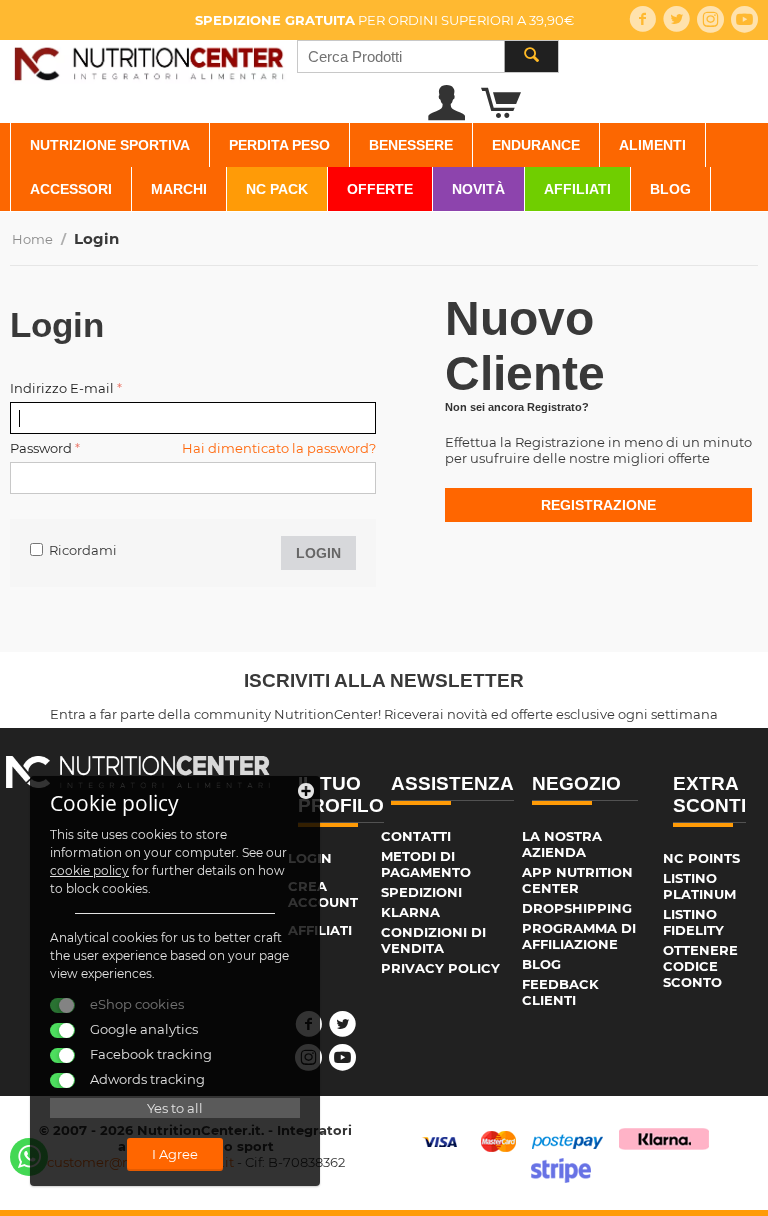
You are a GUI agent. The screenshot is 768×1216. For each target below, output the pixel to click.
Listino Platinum (699, 886)
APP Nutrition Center (577, 880)
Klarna (410, 912)
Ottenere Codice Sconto (700, 966)
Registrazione (598, 505)
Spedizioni (421, 892)
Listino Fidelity (693, 922)
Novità (478, 189)
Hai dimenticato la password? (279, 448)
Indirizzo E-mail (62, 388)
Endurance (536, 145)
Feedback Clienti (560, 992)
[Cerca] (531, 56)
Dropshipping (577, 908)
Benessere (411, 145)
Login (318, 553)
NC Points (701, 858)
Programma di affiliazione (579, 936)
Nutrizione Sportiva (110, 145)
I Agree (175, 1154)
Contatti (416, 836)
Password (41, 448)
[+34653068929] (29, 1157)
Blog (670, 189)
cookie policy (89, 870)
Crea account (323, 894)
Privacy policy (440, 968)
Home (32, 239)
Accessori (71, 189)
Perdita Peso (279, 145)
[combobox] (428, 56)
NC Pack (277, 189)
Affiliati (577, 189)
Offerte (380, 189)
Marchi (179, 189)
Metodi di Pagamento (426, 864)
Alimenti (652, 145)
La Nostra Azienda (562, 844)
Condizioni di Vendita (433, 940)
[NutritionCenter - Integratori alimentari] (148, 61)
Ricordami (83, 550)
